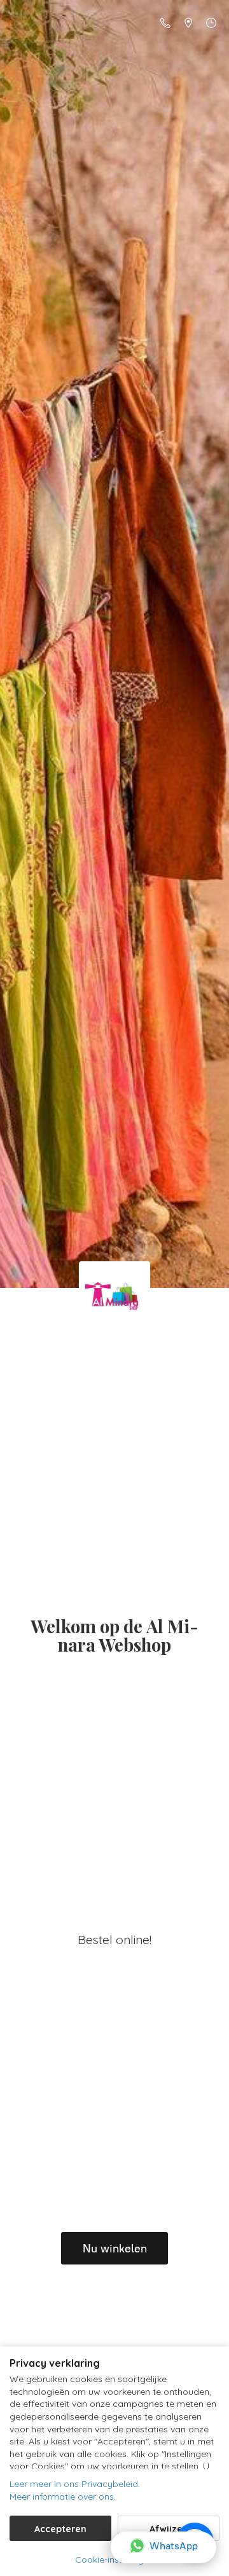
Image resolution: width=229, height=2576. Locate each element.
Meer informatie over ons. (63, 2497)
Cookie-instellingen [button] (114, 2559)
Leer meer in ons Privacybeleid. (75, 2484)
